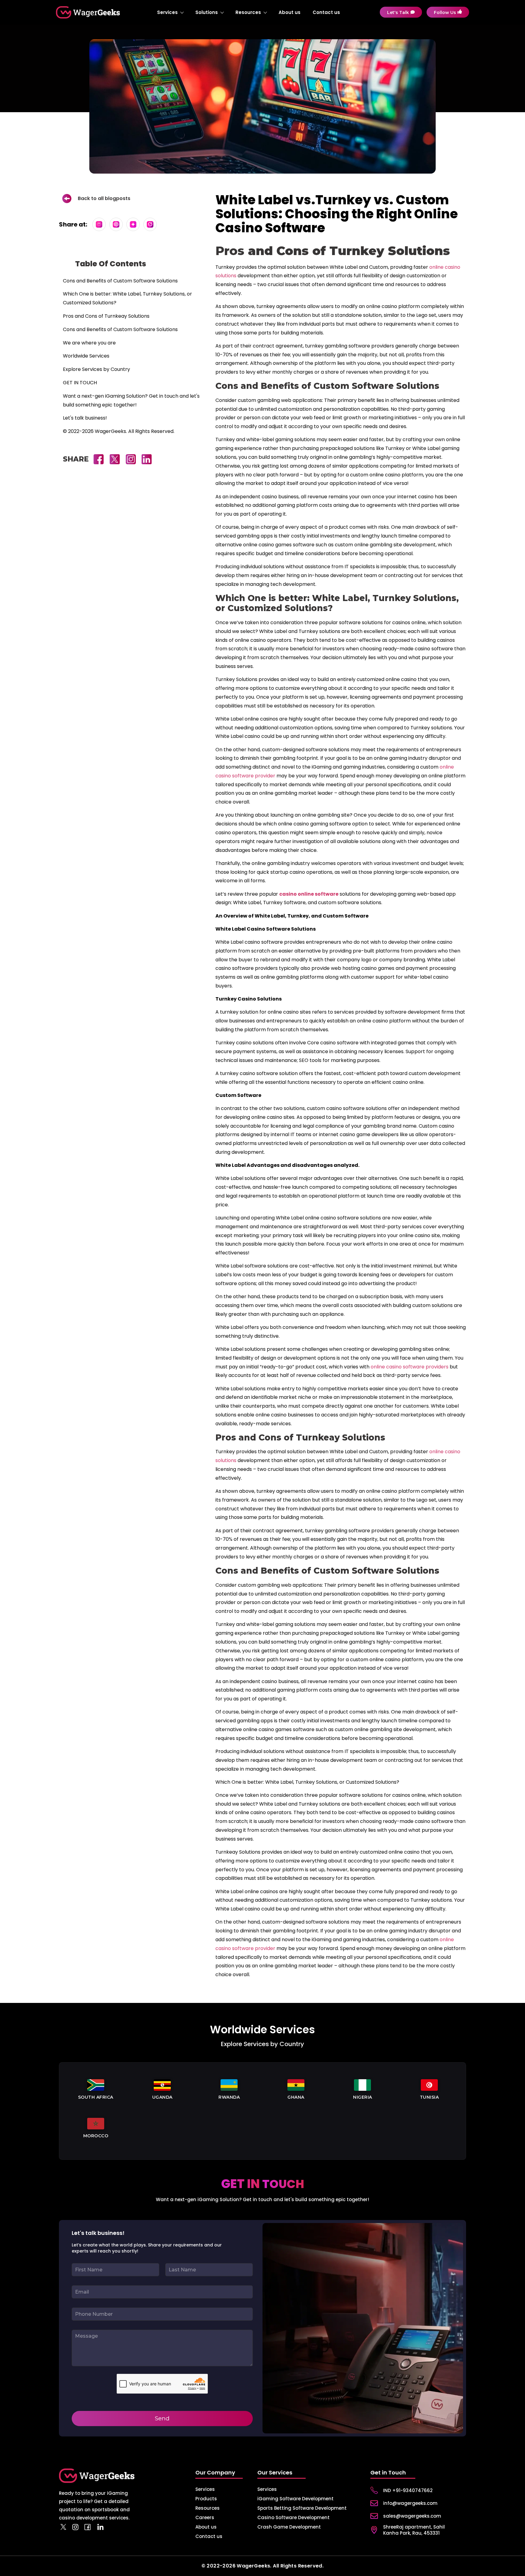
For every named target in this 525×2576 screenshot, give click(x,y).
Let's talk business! (85, 418)
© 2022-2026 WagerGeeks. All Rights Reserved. (119, 431)
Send (162, 2418)
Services (167, 12)
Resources (248, 12)
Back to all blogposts (104, 198)
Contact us (326, 12)
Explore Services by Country (96, 369)
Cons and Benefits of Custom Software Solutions (120, 281)
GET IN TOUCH (80, 383)
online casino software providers (410, 1367)
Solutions (207, 12)
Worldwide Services (86, 356)
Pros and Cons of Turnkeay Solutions (106, 316)
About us (290, 12)
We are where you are (89, 343)
